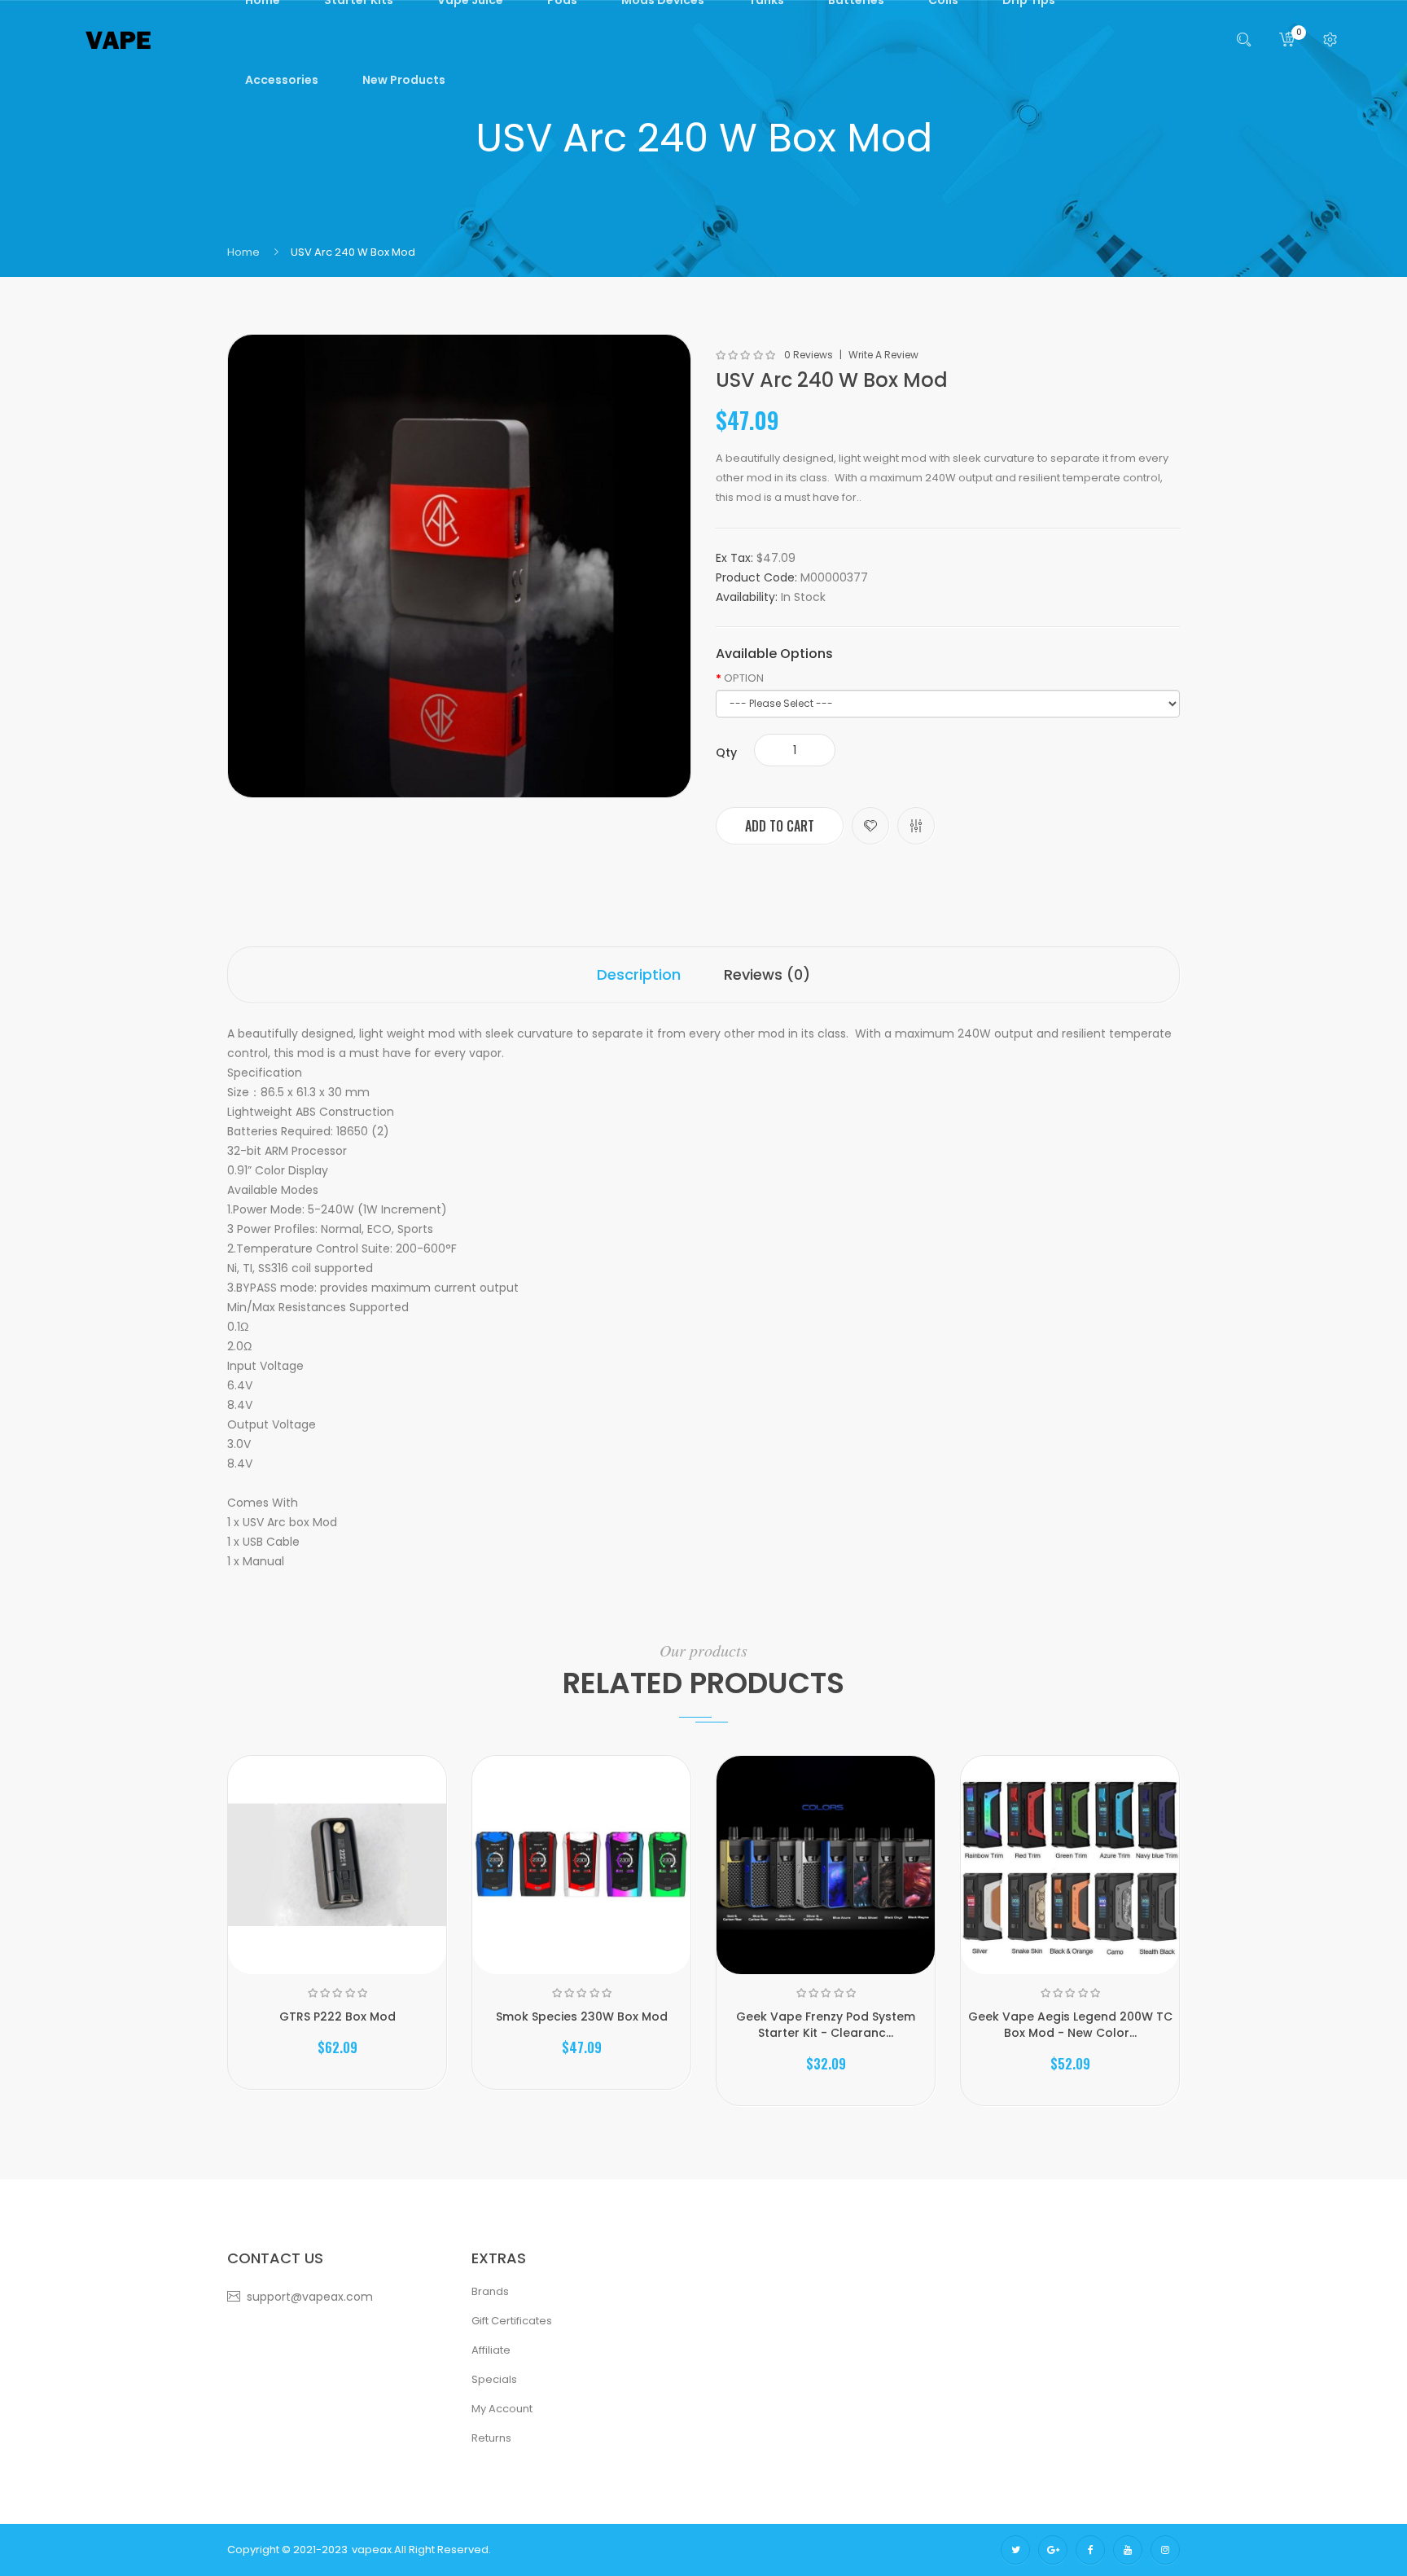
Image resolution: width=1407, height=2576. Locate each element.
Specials (494, 2379)
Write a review (883, 355)
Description (639, 974)
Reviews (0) (767, 974)
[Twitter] (1015, 2550)
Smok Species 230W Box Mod (582, 2016)
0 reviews (809, 355)
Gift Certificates (512, 2321)
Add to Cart (780, 826)
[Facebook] (1090, 2550)
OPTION (744, 678)
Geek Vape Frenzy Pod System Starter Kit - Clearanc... (826, 2025)
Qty (726, 753)
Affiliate (491, 2350)
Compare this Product (916, 826)
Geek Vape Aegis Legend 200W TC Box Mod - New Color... (1070, 2025)
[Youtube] (1128, 2550)
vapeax (372, 2550)
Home (243, 252)
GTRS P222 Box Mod (338, 2016)
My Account (502, 2409)
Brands (490, 2291)
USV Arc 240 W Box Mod (353, 252)
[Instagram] (1165, 2550)
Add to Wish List (870, 826)
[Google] (1053, 2550)
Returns (491, 2438)
